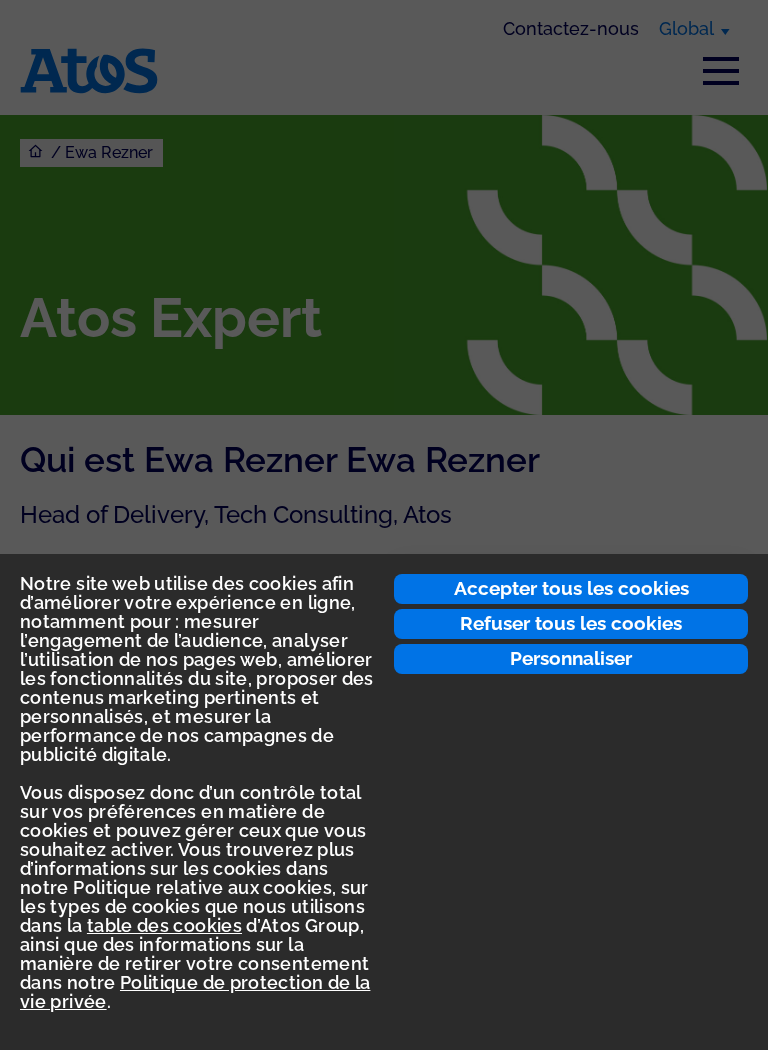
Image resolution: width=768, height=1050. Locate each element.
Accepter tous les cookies (571, 588)
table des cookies (164, 925)
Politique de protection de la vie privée (195, 992)
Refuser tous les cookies (571, 623)
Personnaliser (571, 658)
